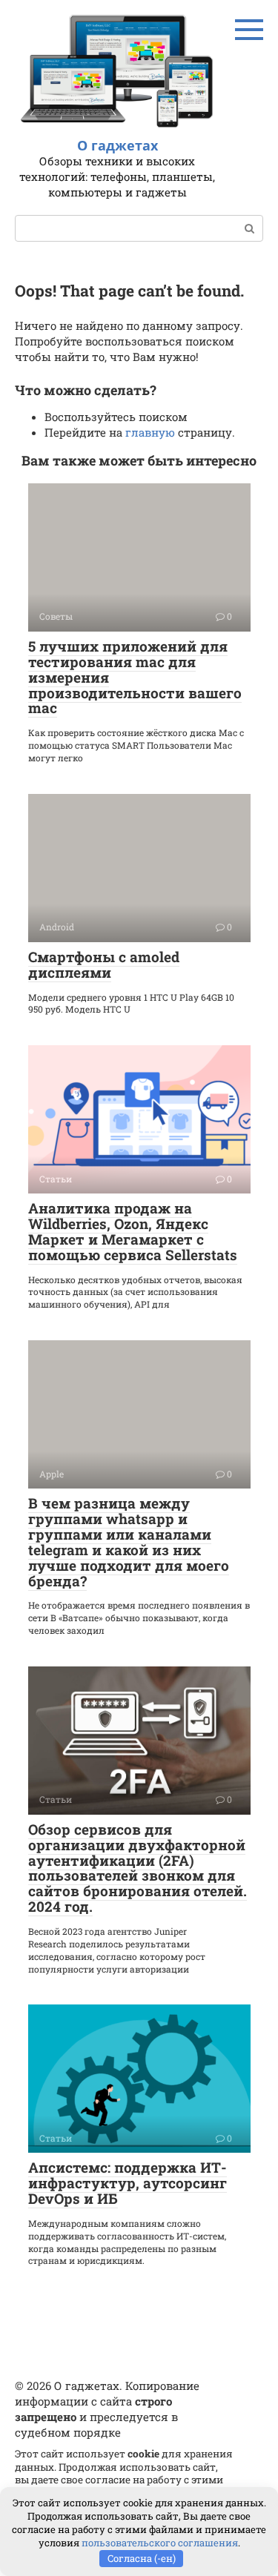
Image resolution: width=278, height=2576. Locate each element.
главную (150, 432)
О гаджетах (118, 145)
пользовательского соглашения (160, 2543)
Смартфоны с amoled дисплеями (104, 964)
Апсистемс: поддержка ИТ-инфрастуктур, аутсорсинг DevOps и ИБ (128, 2183)
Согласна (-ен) (142, 2558)
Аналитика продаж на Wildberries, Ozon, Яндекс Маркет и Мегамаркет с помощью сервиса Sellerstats (133, 1231)
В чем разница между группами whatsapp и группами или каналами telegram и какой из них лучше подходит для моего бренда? (129, 1542)
